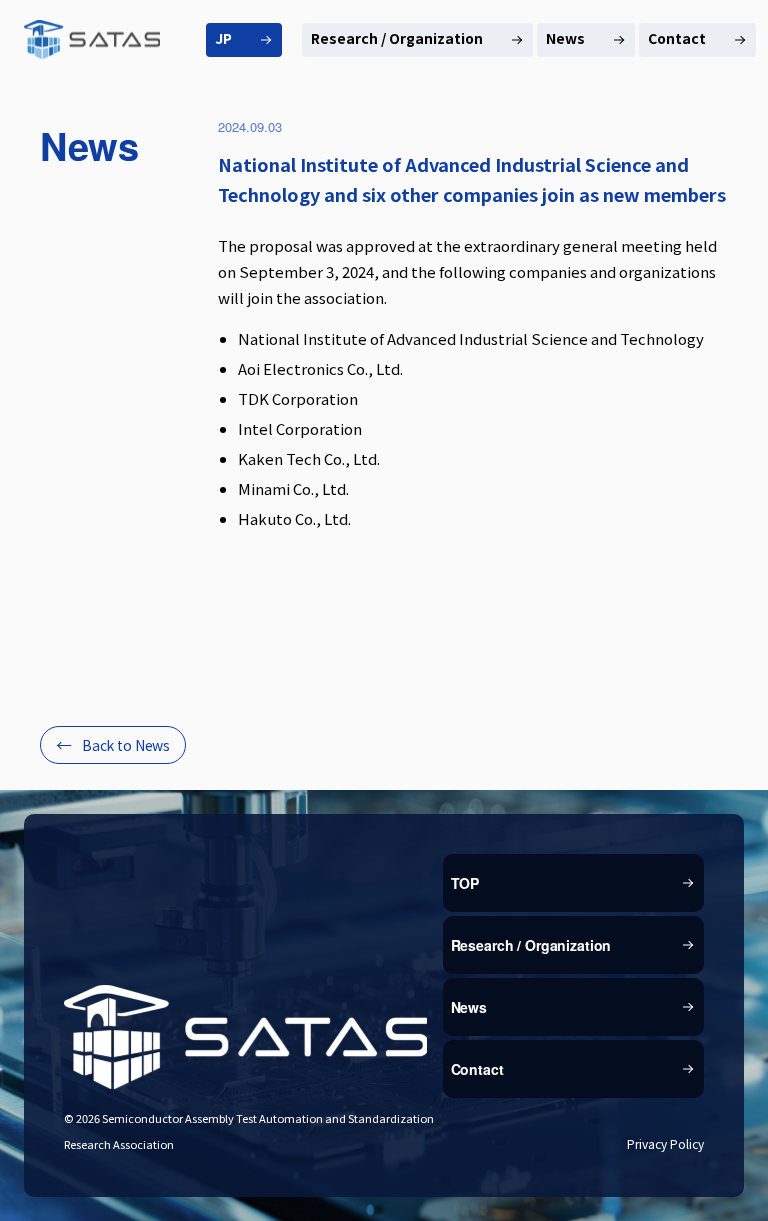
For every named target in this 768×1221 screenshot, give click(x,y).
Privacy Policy (665, 1143)
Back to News (126, 745)
